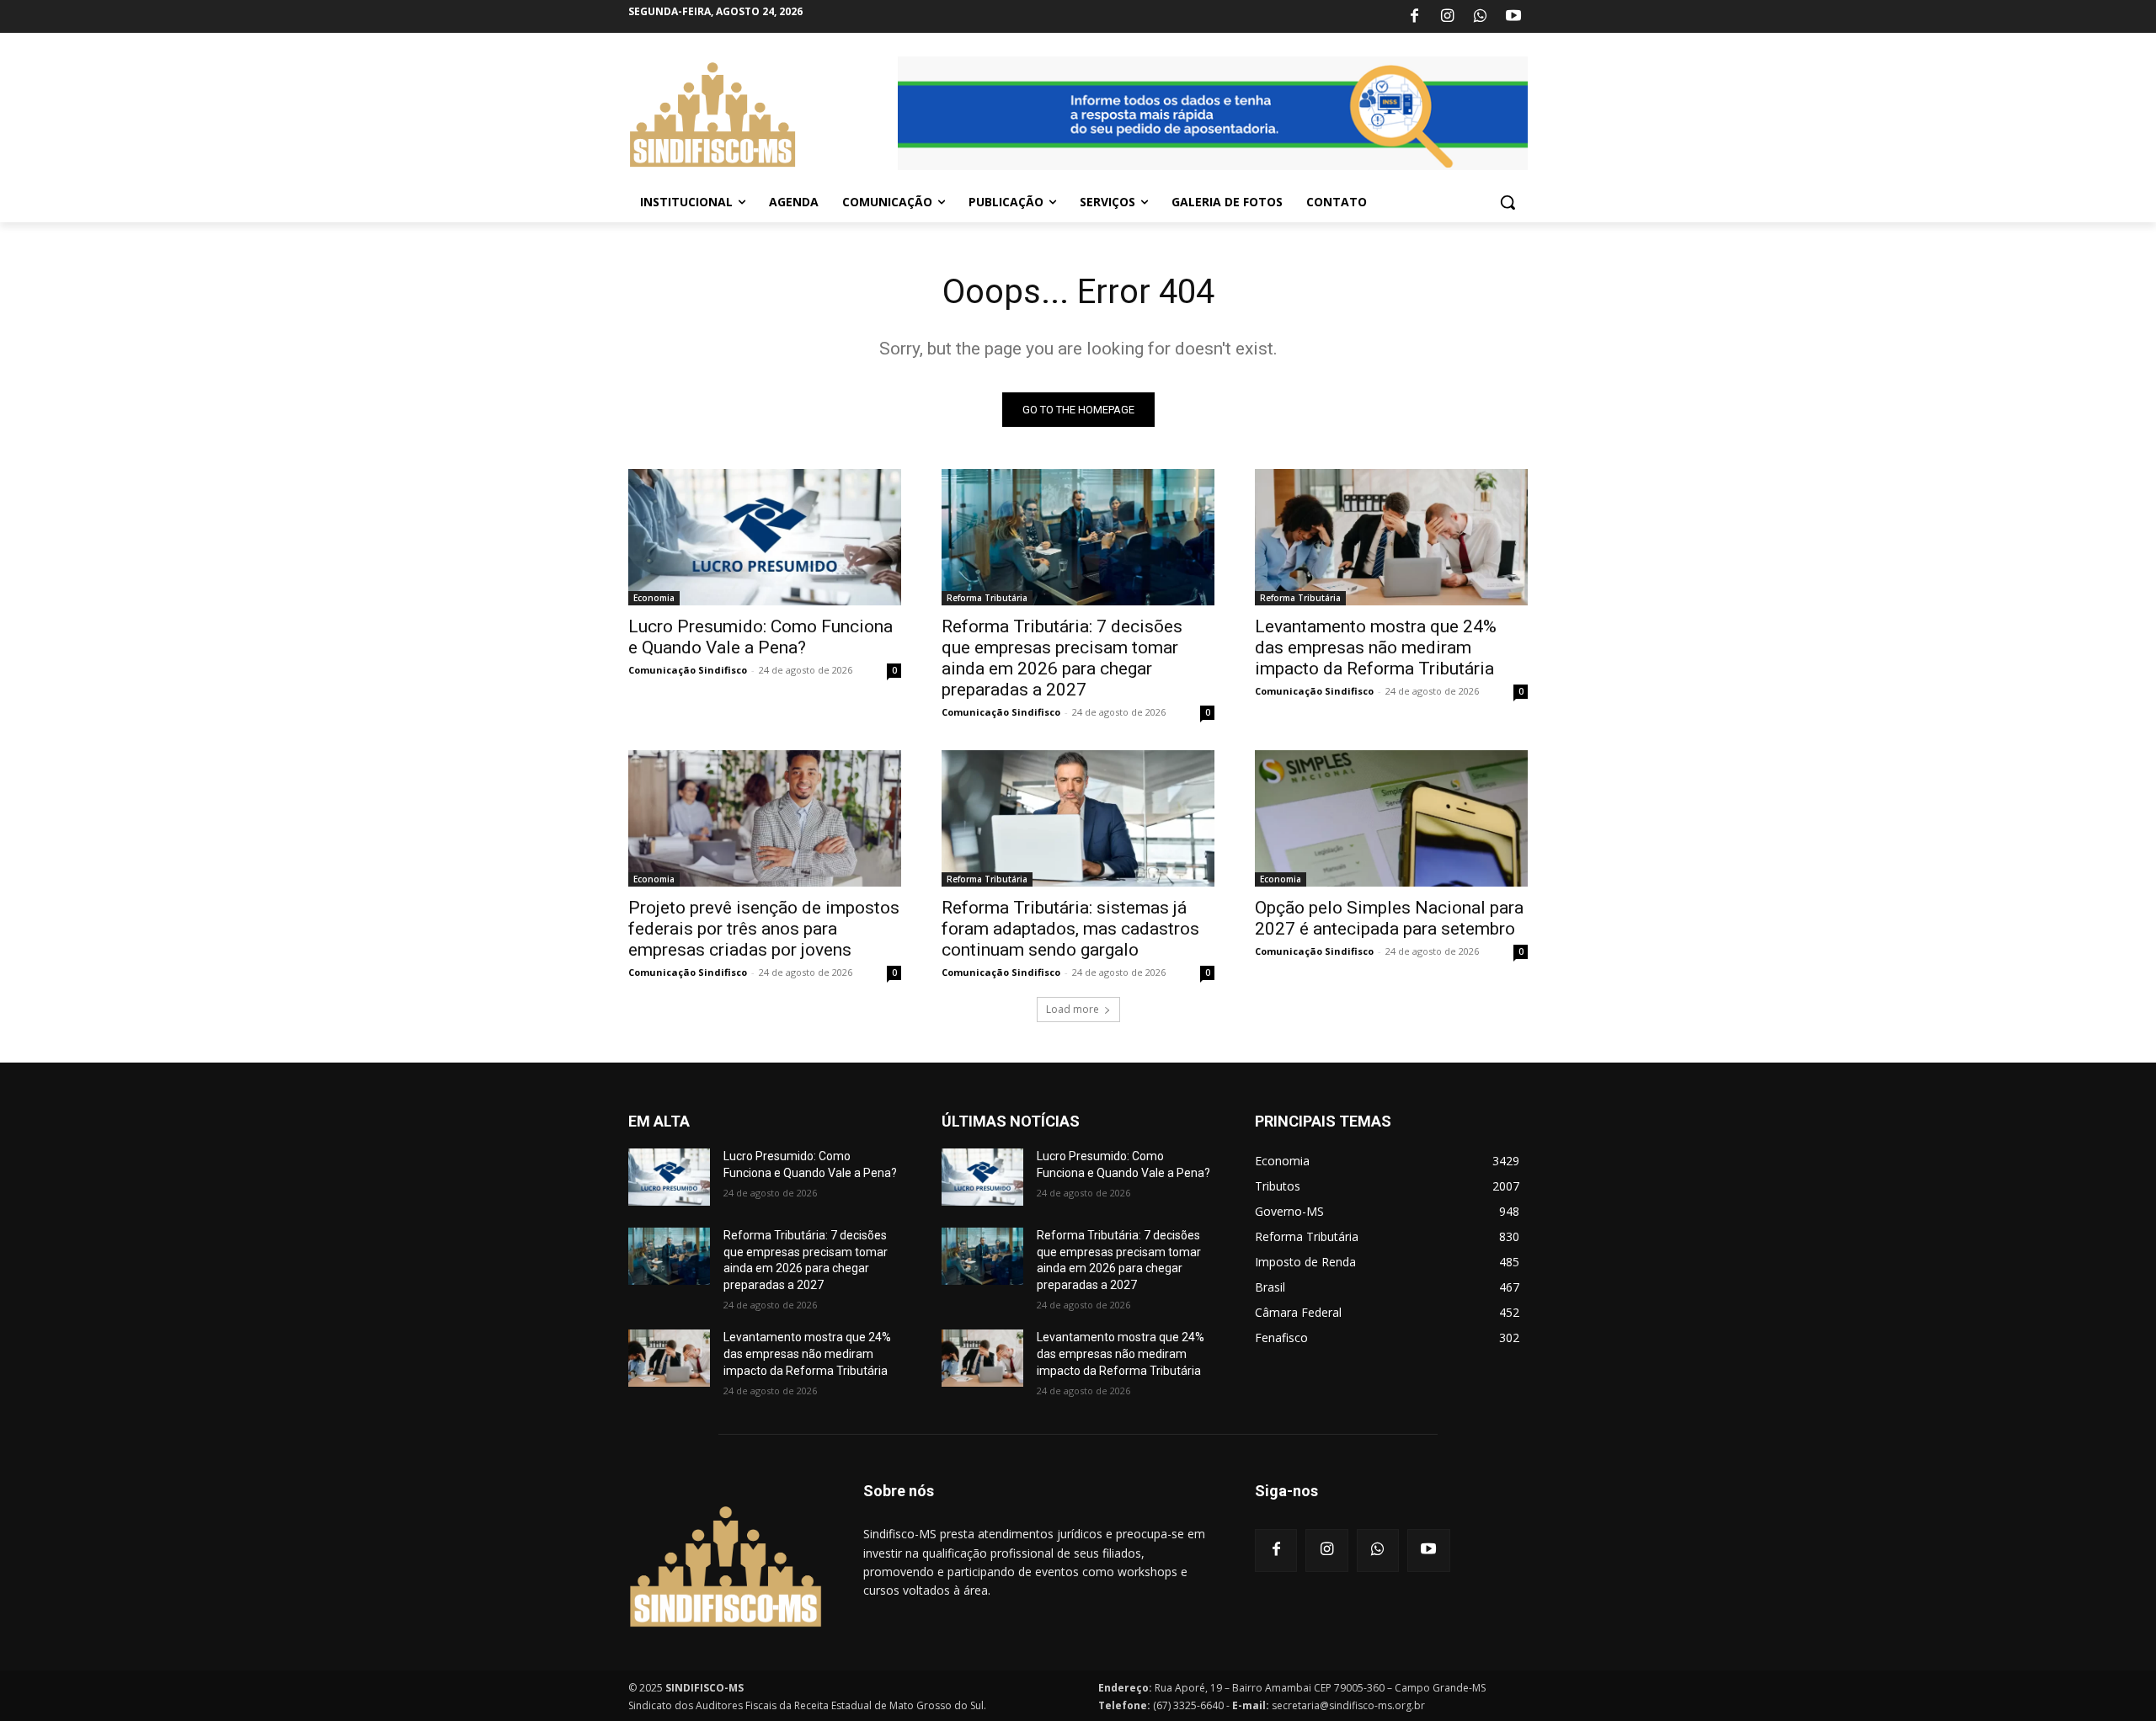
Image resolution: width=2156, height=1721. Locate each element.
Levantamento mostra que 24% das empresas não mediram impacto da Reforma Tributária (1376, 647)
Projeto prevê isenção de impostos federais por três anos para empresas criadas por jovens (764, 929)
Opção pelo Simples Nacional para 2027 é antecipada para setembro (1389, 918)
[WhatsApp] (1481, 17)
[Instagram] (1447, 17)
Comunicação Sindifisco (688, 670)
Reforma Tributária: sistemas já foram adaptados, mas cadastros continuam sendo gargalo (1070, 929)
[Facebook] (1414, 17)
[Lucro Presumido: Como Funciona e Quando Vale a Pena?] (765, 537)
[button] (1508, 202)
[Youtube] (1513, 17)
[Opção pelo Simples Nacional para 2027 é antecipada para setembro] (1391, 818)
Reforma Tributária (987, 598)
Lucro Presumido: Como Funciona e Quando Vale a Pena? (760, 637)
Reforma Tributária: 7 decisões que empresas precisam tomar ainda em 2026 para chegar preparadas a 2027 (1062, 658)
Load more (1073, 1009)
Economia (654, 598)
